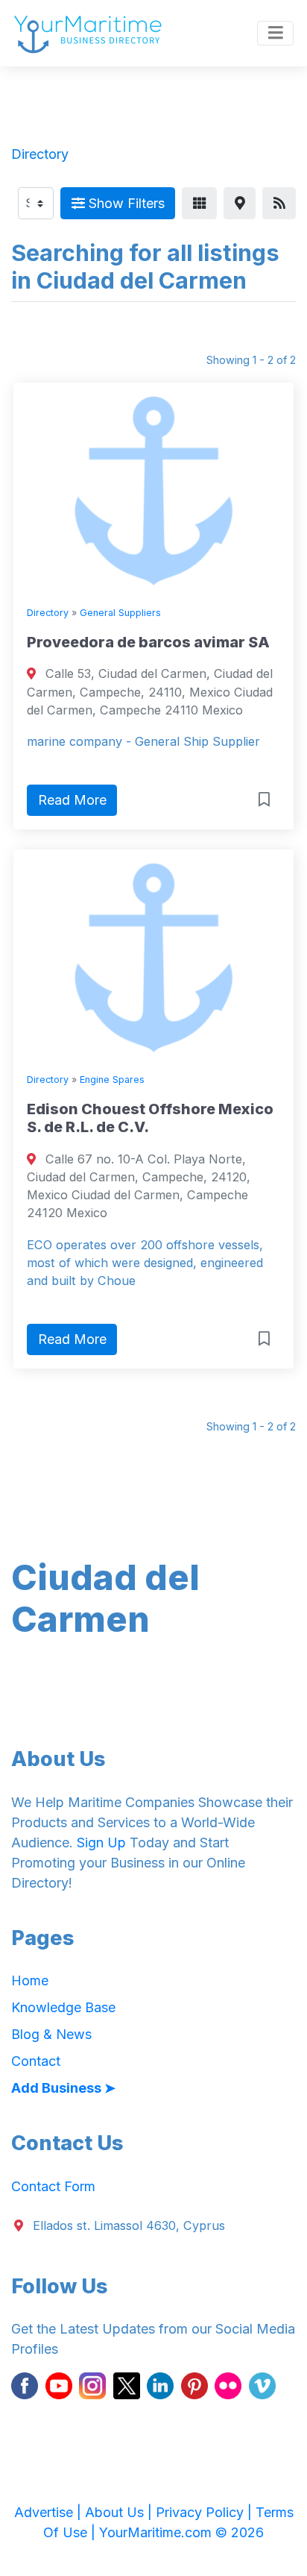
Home (30, 1980)
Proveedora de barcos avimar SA (148, 642)
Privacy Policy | (206, 2512)
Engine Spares (112, 1080)
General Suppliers (120, 613)
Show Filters (125, 203)
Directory (48, 613)
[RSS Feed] (279, 203)
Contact (36, 2061)
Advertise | (50, 2512)
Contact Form (53, 2186)
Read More (72, 800)
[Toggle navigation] (275, 34)
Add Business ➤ (63, 2088)
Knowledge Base (63, 2007)
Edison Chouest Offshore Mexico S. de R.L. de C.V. (150, 1118)
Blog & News (51, 2034)
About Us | (120, 2512)
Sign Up (101, 1843)
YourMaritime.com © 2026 (181, 2532)
